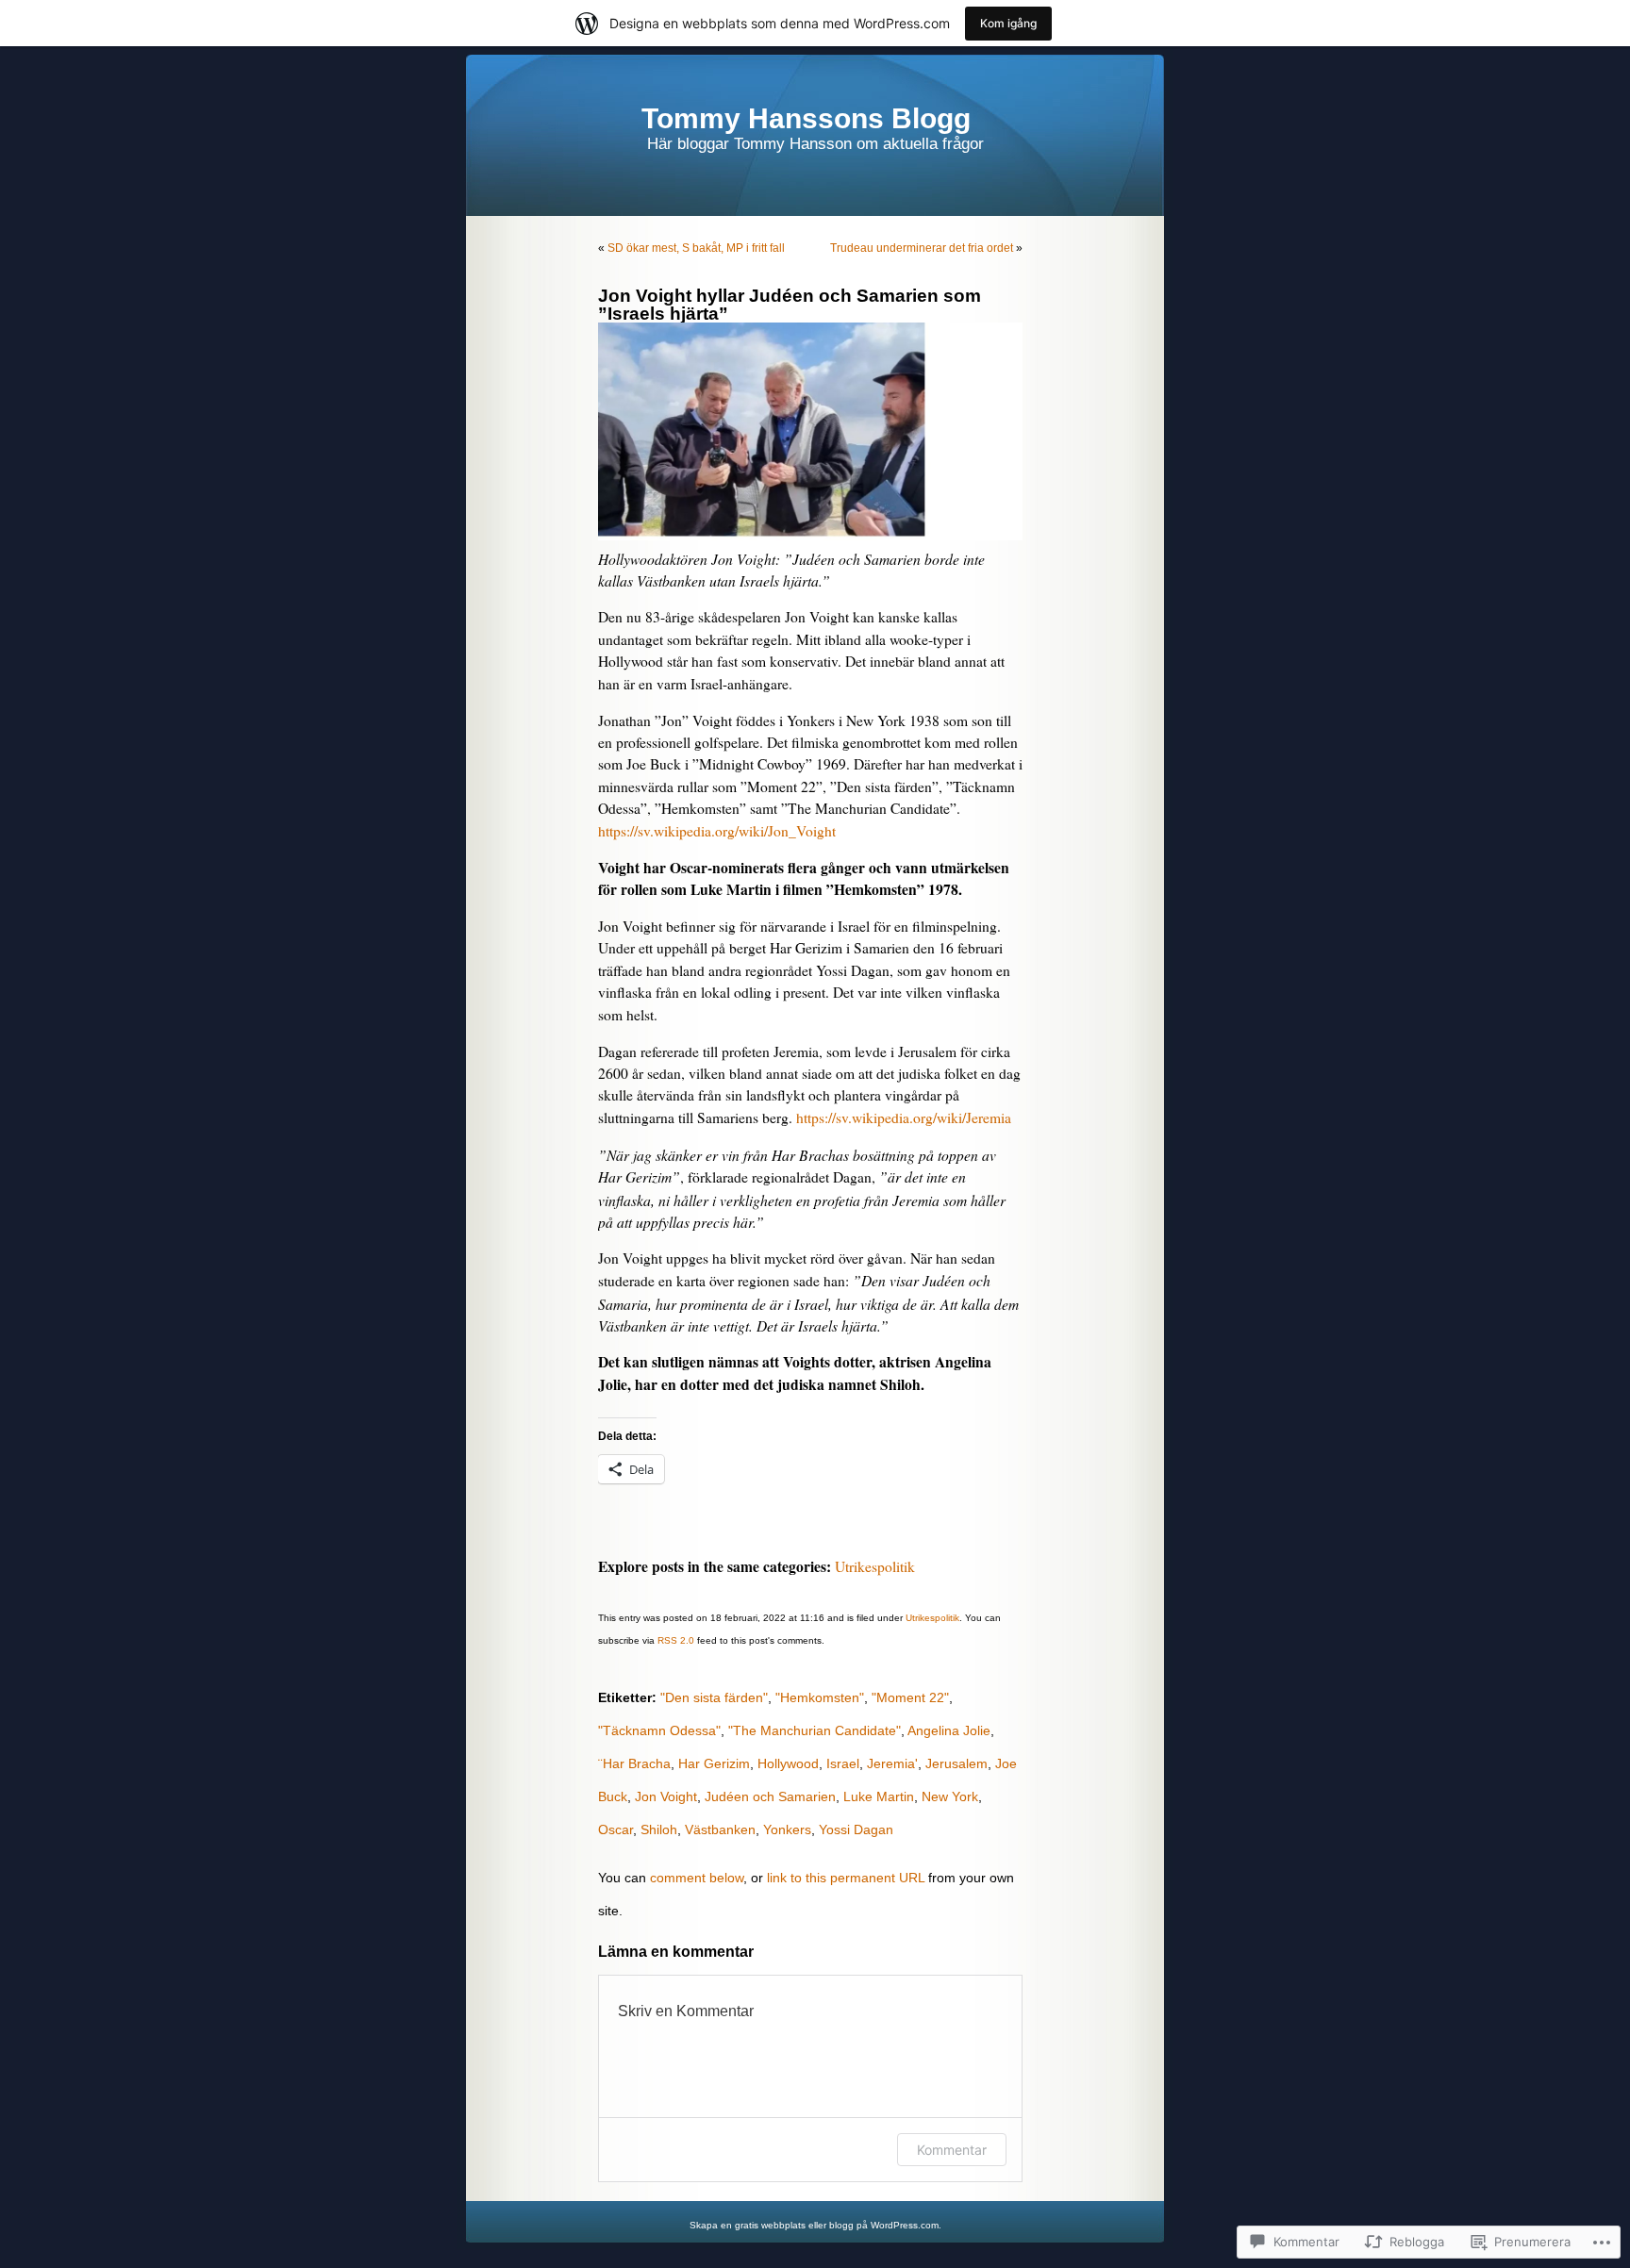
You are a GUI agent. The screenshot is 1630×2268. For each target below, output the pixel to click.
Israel (843, 1763)
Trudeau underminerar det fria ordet (922, 248)
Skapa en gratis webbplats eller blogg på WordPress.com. (815, 2225)
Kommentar (952, 2150)
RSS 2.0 (676, 1640)
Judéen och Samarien (770, 1796)
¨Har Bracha (634, 1763)
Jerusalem (956, 1763)
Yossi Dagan (856, 1829)
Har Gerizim (714, 1763)
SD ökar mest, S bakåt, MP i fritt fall (696, 248)
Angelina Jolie (949, 1730)
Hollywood (788, 1763)
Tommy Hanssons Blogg (806, 118)
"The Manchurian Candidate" (815, 1730)
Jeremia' (892, 1763)
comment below (697, 1878)
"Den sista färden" (714, 1697)
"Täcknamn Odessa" (659, 1730)
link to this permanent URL (846, 1878)
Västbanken (720, 1829)
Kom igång (1008, 23)
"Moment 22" (910, 1697)
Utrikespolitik (875, 1566)
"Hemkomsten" (820, 1697)
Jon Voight (666, 1796)
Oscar (615, 1829)
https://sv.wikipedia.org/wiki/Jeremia (904, 1117)
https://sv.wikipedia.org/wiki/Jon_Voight (717, 831)
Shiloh (659, 1829)
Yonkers (787, 1829)
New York (950, 1796)
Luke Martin (879, 1796)
